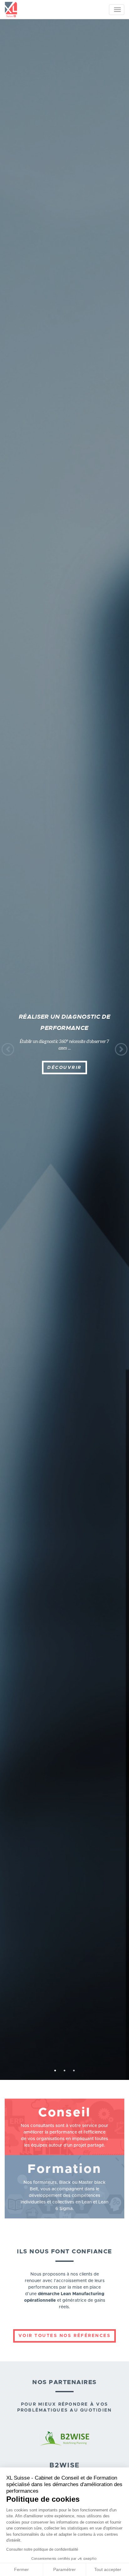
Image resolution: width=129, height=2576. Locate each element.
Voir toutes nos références (65, 2336)
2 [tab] (64, 2071)
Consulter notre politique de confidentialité (42, 2549)
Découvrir (64, 1067)
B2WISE (65, 2465)
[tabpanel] (64, 1049)
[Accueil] (11, 9)
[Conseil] (64, 2127)
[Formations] (64, 2187)
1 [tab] (55, 2071)
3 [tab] (74, 2071)
